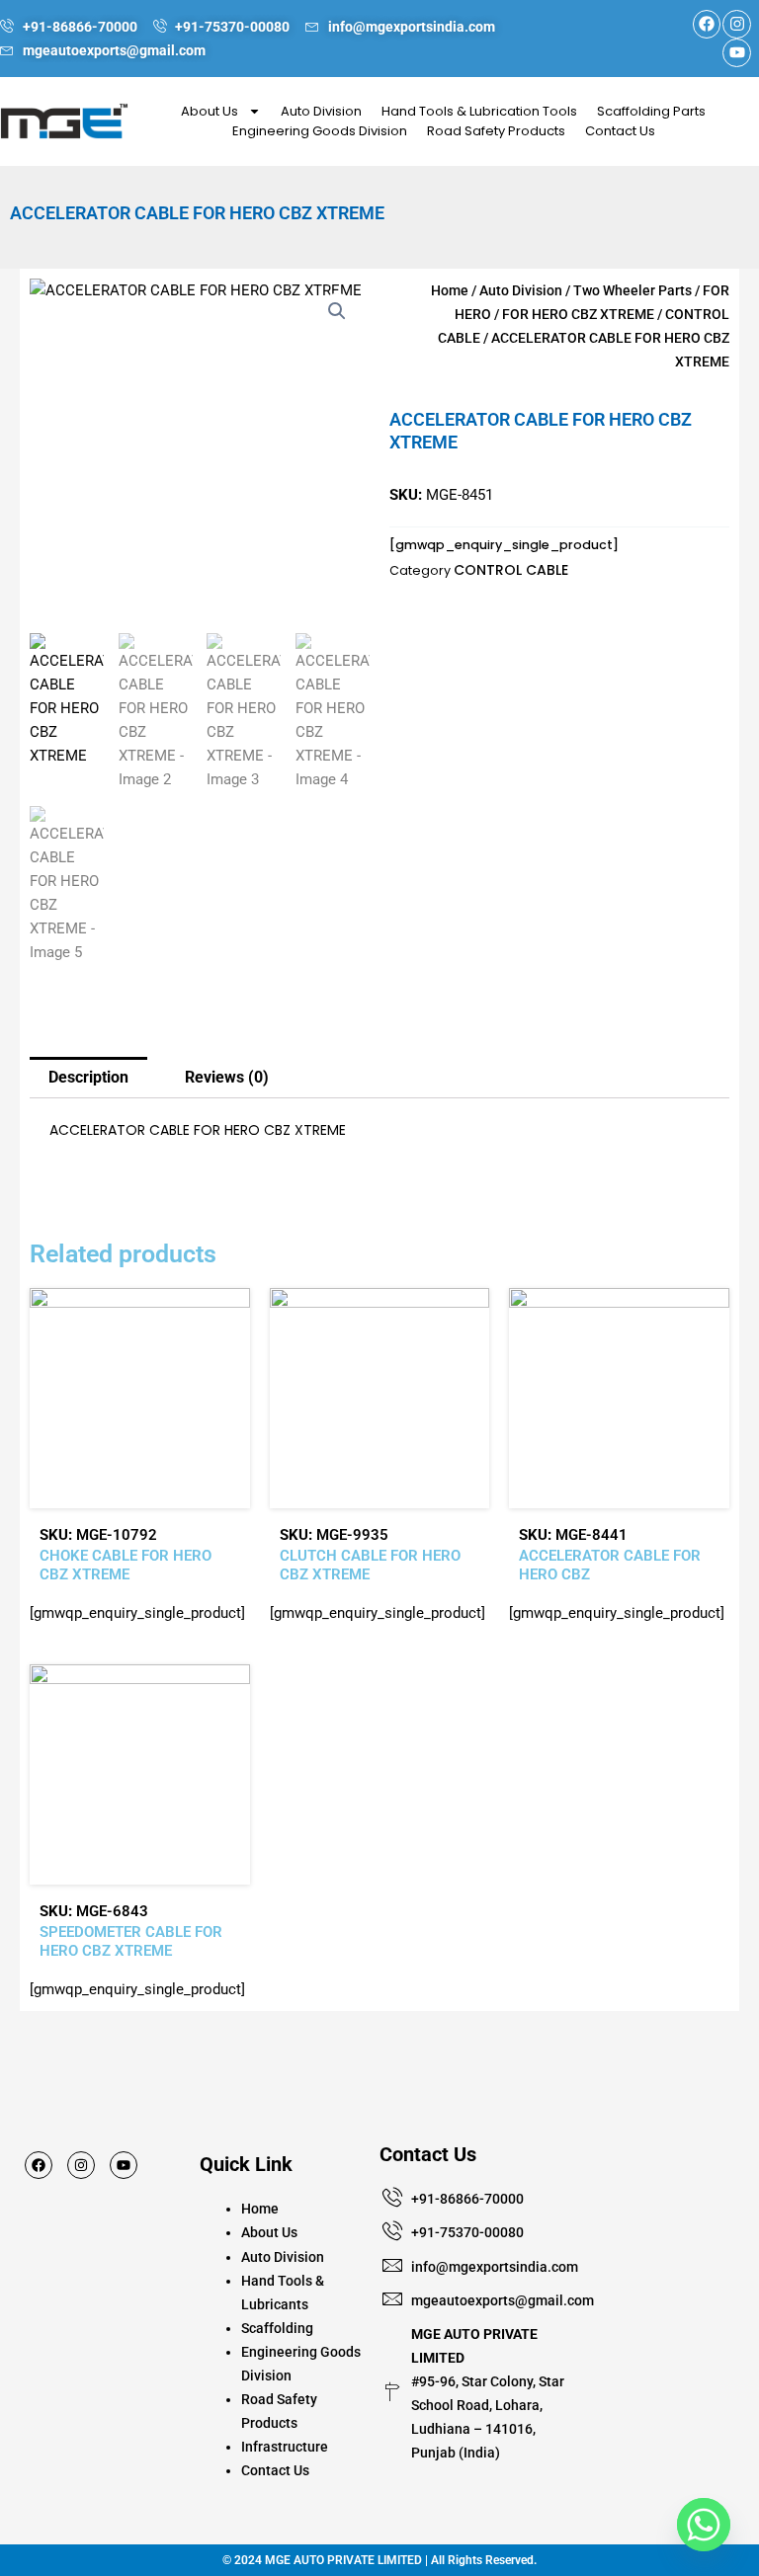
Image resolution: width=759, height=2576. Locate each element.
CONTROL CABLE (511, 570)
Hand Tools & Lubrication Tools (479, 111)
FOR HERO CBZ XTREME (578, 314)
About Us (210, 111)
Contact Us (620, 131)
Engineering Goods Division (320, 131)
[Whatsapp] (704, 2525)
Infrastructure (285, 2447)
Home (450, 290)
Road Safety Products (496, 131)
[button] (337, 311)
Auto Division (321, 111)
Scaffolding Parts (651, 111)
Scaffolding (277, 2328)
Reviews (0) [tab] (227, 1077)
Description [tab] (88, 1077)
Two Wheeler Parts (632, 290)
